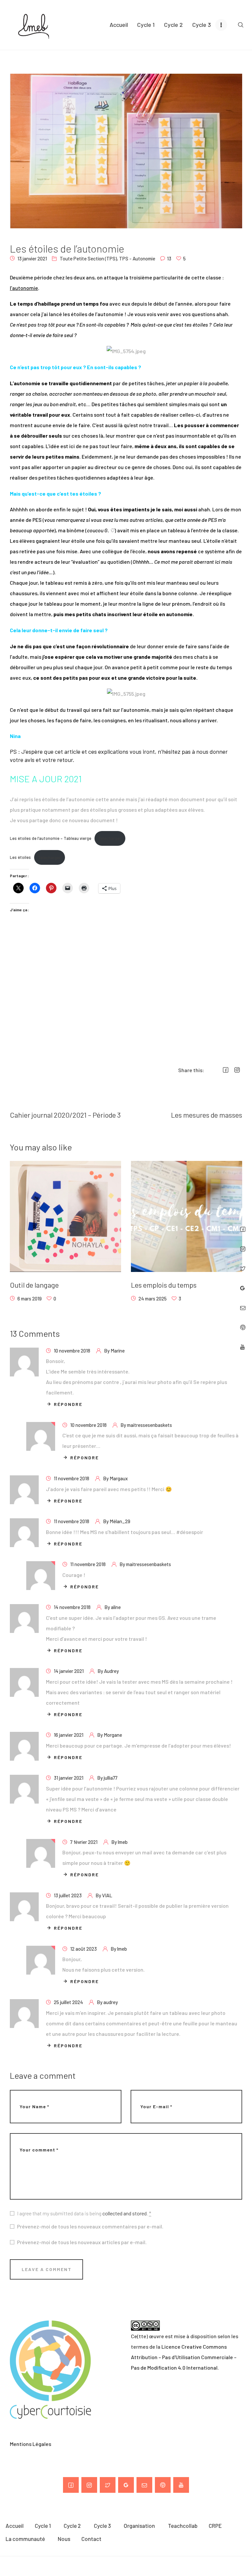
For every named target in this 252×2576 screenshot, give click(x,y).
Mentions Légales (31, 2444)
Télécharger (110, 838)
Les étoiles (20, 858)
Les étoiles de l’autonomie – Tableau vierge (51, 838)
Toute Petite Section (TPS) (88, 258)
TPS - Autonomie (137, 258)
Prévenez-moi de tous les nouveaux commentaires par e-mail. (90, 2226)
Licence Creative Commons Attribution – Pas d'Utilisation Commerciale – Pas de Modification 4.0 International (184, 2357)
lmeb (123, 1842)
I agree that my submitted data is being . (84, 2213)
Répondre (68, 1404)
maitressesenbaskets (149, 1425)
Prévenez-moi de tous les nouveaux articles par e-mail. (82, 2242)
